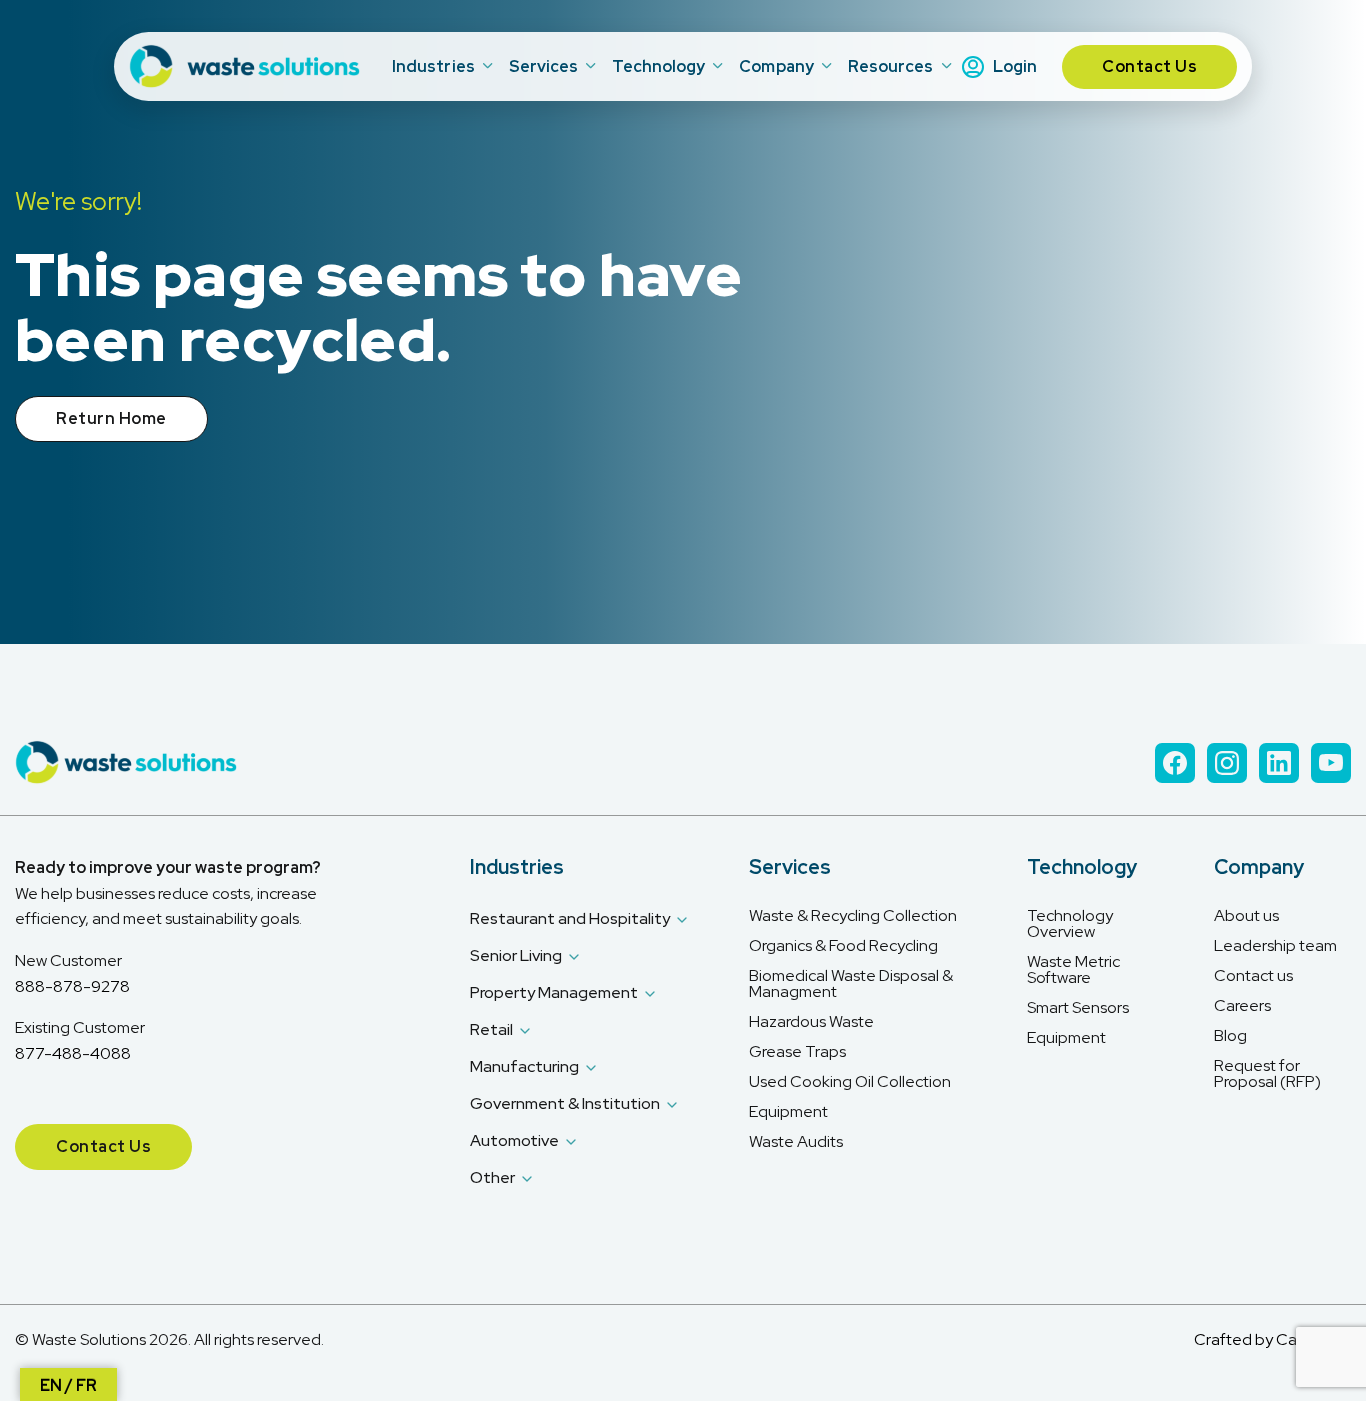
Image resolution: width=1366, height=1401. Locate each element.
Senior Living (516, 955)
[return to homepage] (247, 66)
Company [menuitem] (776, 66)
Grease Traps (797, 1052)
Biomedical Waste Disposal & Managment (851, 984)
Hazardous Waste (811, 1022)
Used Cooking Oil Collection (850, 1082)
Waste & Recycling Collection (853, 916)
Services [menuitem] (544, 66)
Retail (491, 1029)
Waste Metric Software (1073, 970)
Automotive (514, 1140)
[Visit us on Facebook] (1175, 763)
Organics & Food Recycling (843, 946)
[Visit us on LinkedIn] (1279, 763)
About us (1246, 916)
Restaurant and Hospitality (570, 918)
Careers (1242, 1006)
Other (492, 1177)
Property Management (554, 992)
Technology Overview (1070, 924)
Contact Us (1149, 66)
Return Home (111, 418)
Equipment (788, 1112)
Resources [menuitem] (891, 66)
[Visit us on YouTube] (1331, 763)
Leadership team (1275, 946)
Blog (1230, 1036)
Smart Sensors (1078, 1008)
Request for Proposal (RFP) (1267, 1074)
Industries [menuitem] (433, 66)
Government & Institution (565, 1103)
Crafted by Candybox (1272, 1339)
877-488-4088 (73, 1053)
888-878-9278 (72, 986)
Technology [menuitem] (658, 66)
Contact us (1253, 976)
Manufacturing (524, 1066)
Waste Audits (796, 1142)
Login (1015, 66)
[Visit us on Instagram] (1227, 763)
